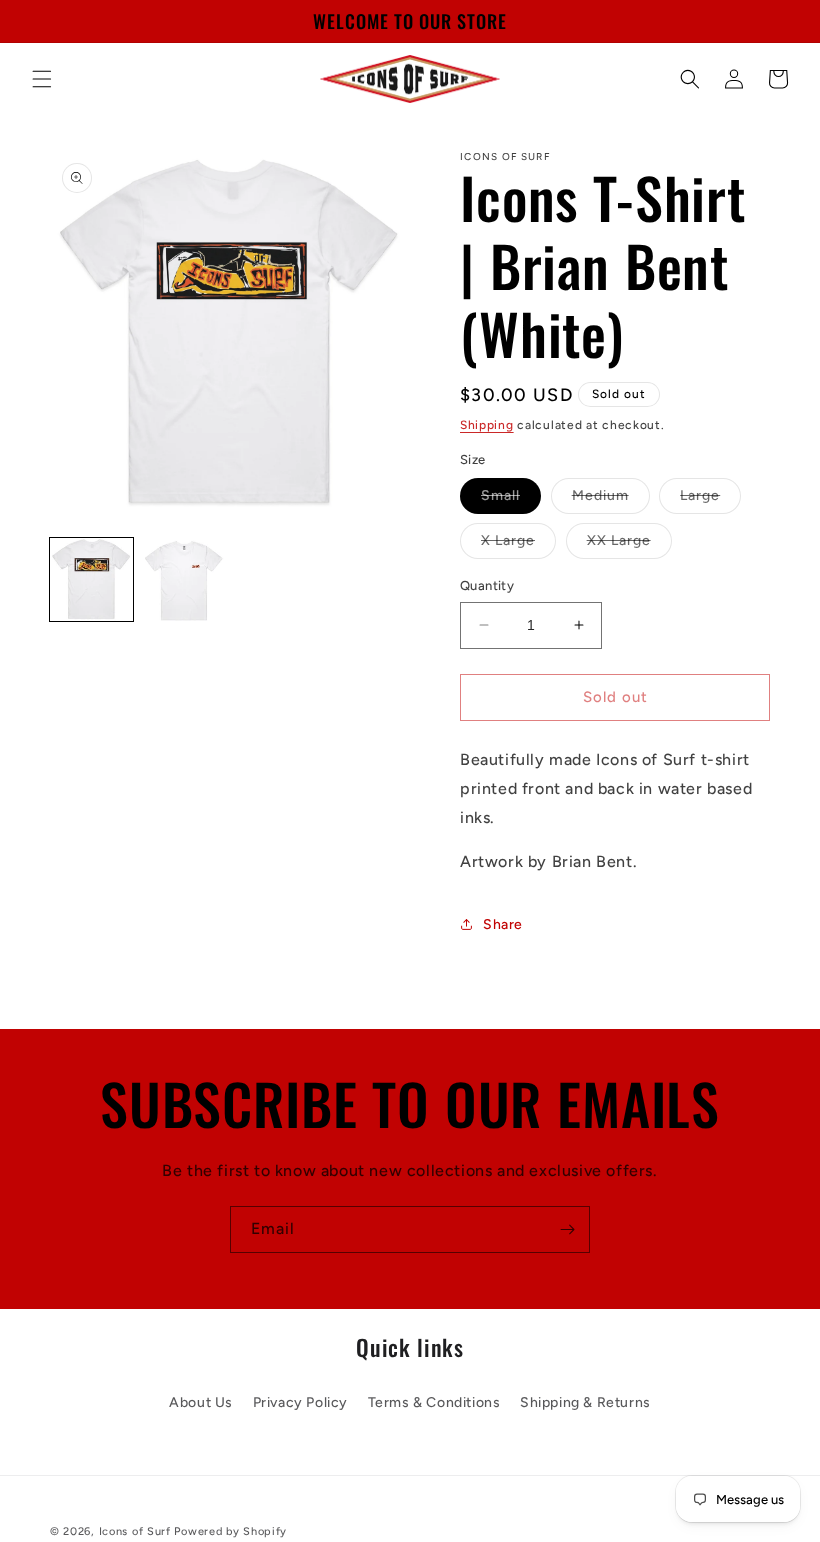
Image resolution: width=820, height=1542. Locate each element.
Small (511, 500)
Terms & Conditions (434, 1402)
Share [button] (503, 924)
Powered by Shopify (230, 1531)
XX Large (629, 545)
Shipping (487, 425)
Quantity (487, 585)
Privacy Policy (300, 1402)
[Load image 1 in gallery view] (91, 579)
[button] (42, 79)
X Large (518, 545)
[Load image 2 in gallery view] (184, 579)
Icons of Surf (135, 1531)
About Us (201, 1402)
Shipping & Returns (585, 1402)
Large (710, 500)
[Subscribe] (567, 1229)
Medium (611, 500)
